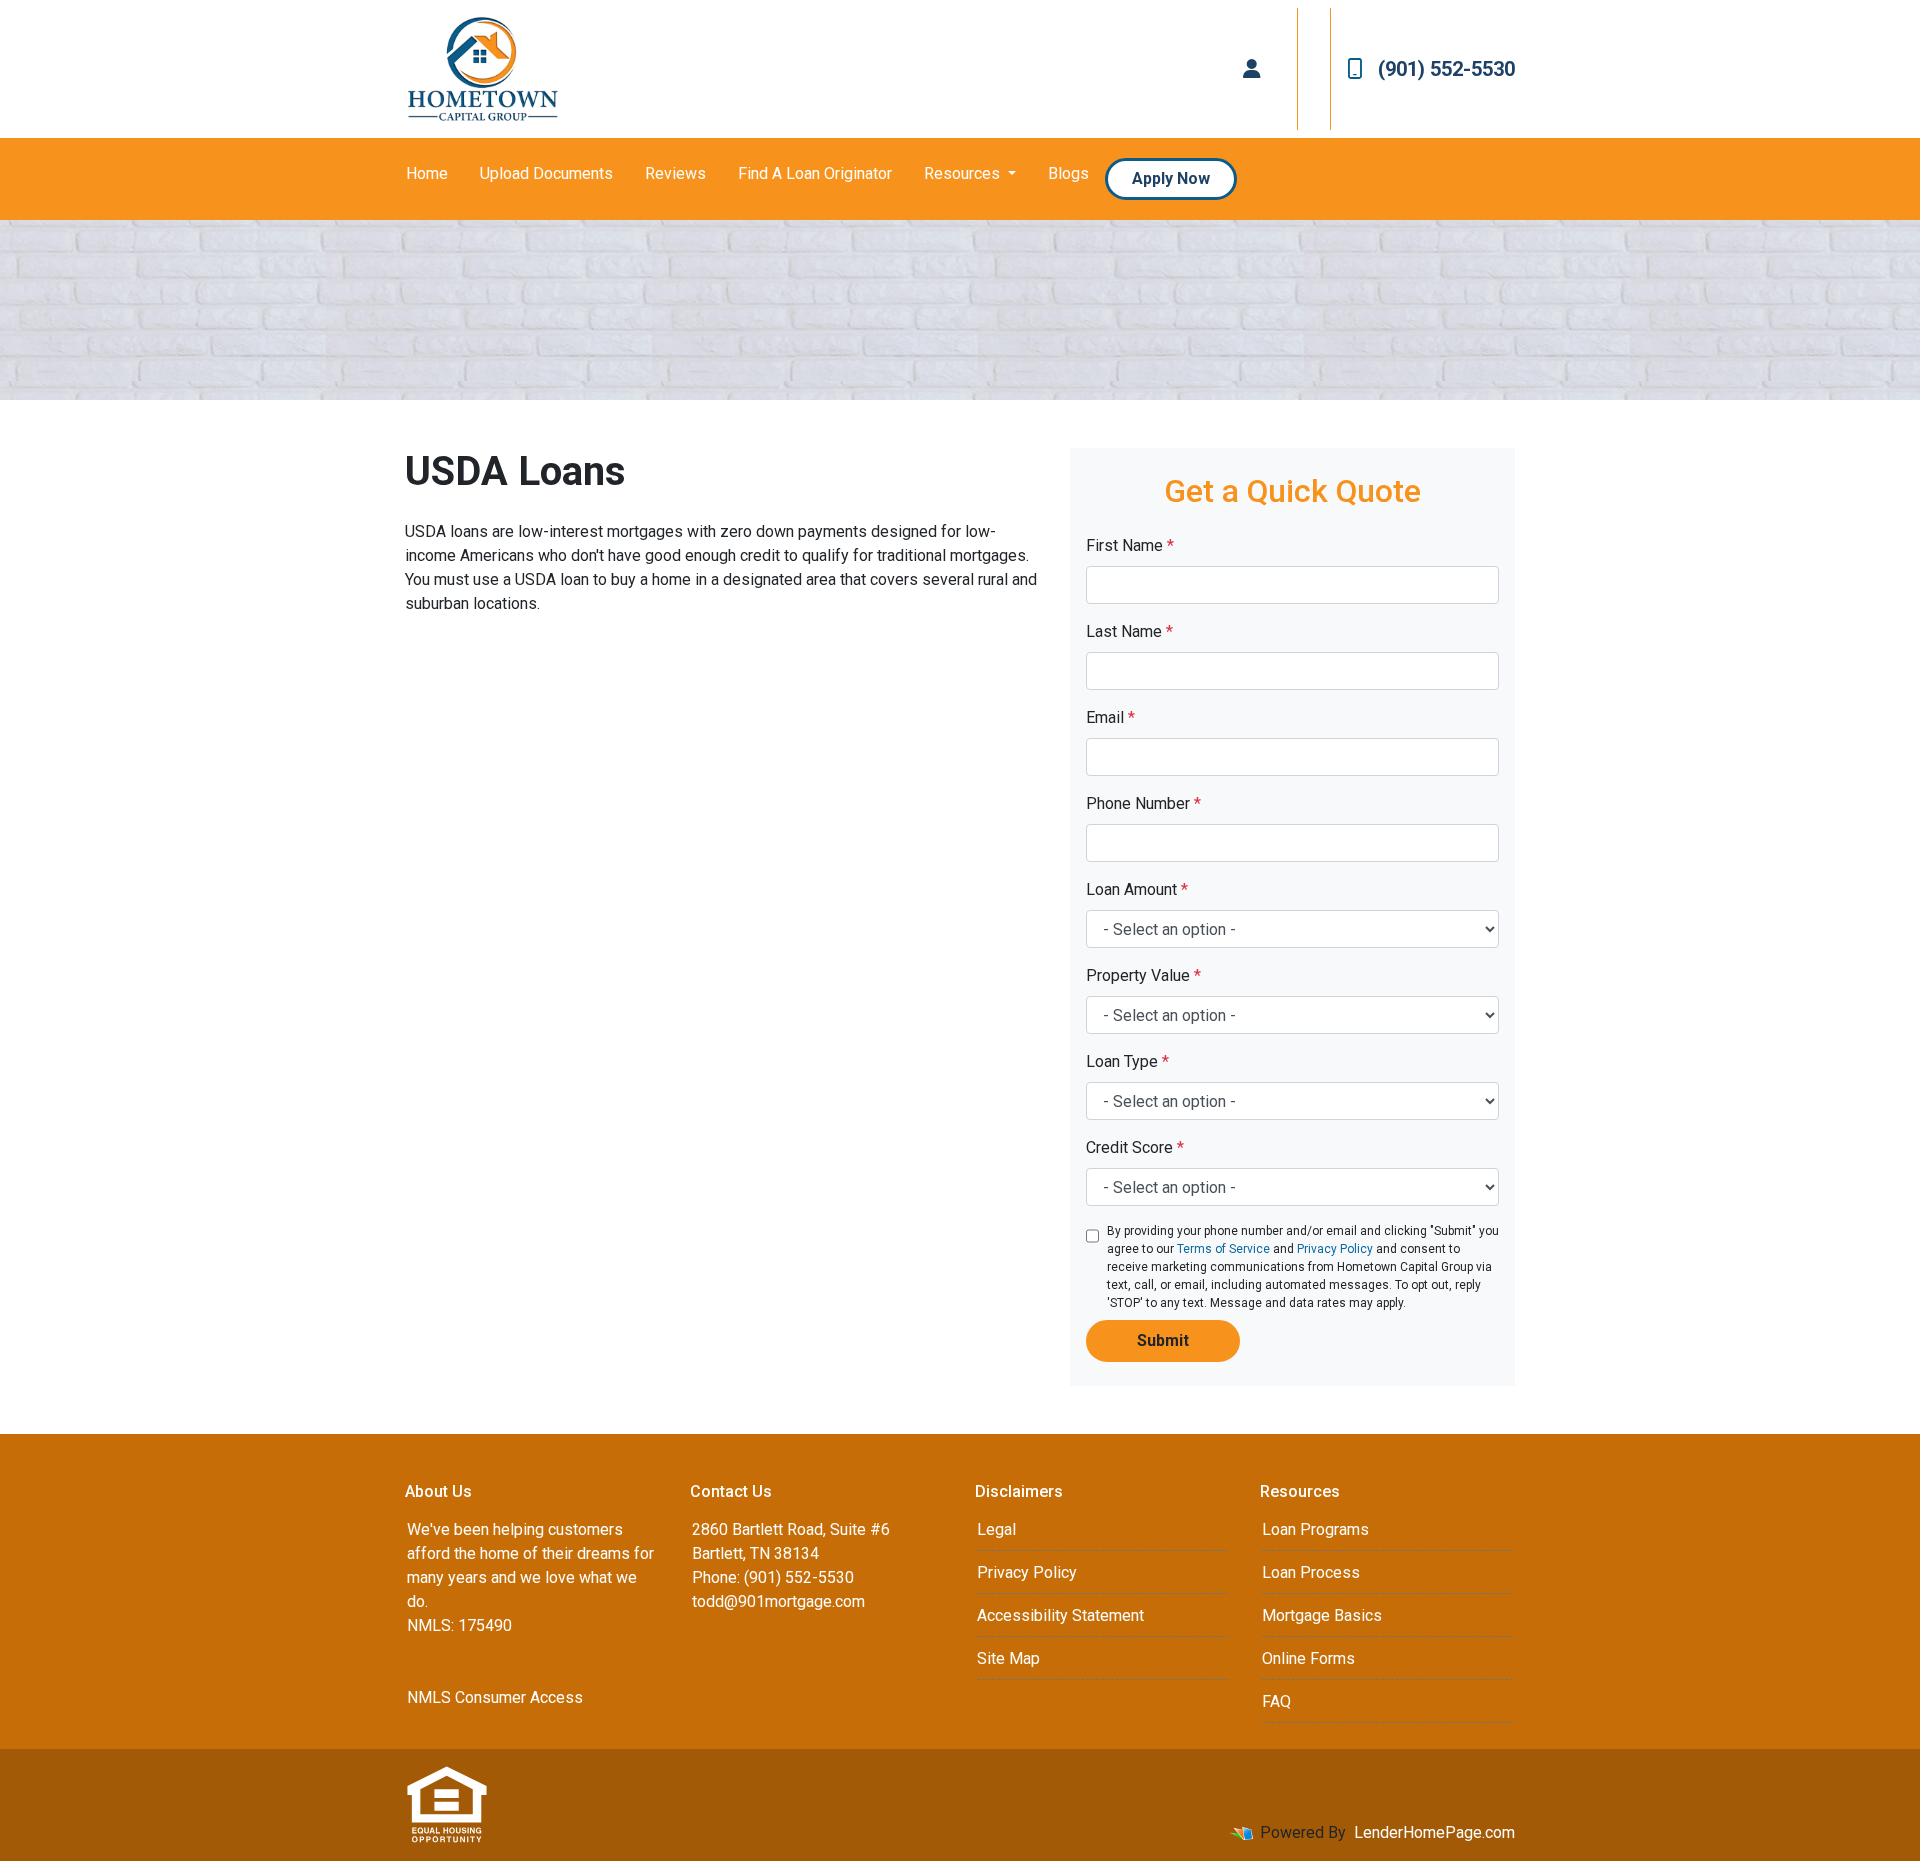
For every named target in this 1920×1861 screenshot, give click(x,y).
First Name (1130, 545)
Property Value (1143, 975)
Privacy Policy (1335, 1249)
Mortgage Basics (1322, 1615)
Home (427, 173)
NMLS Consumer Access (495, 1697)
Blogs (1068, 173)
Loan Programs (1315, 1529)
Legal (996, 1529)
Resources (964, 173)
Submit (1163, 1340)
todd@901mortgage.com (778, 1601)
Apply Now (1171, 178)
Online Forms (1308, 1658)
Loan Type (1127, 1061)
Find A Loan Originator (815, 173)
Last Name (1129, 631)
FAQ (1276, 1701)
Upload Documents (546, 173)
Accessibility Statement (1060, 1615)
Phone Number (1143, 803)
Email (1110, 717)
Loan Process (1311, 1572)
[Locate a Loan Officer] (1252, 69)
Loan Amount (1137, 889)
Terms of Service (1223, 1249)
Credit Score (1135, 1147)
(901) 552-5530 (1446, 69)
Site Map (1008, 1658)
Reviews (675, 173)
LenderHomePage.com (1434, 1832)
